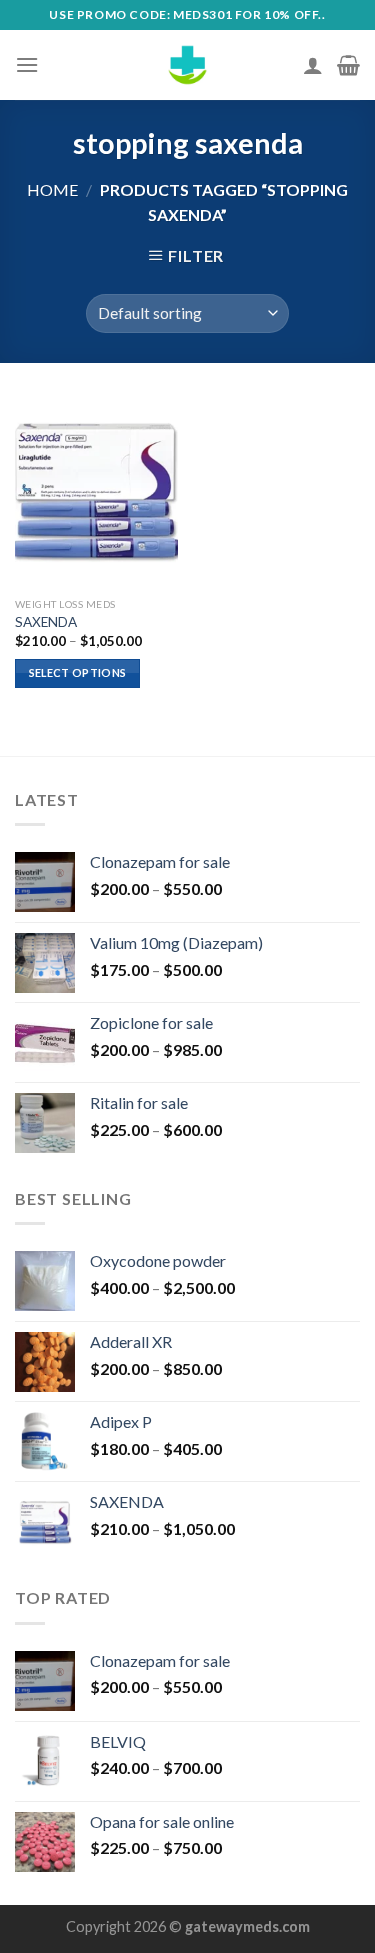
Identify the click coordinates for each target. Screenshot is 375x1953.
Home (52, 189)
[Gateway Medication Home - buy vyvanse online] (188, 65)
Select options (78, 672)
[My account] (313, 65)
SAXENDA (46, 622)
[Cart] (348, 65)
